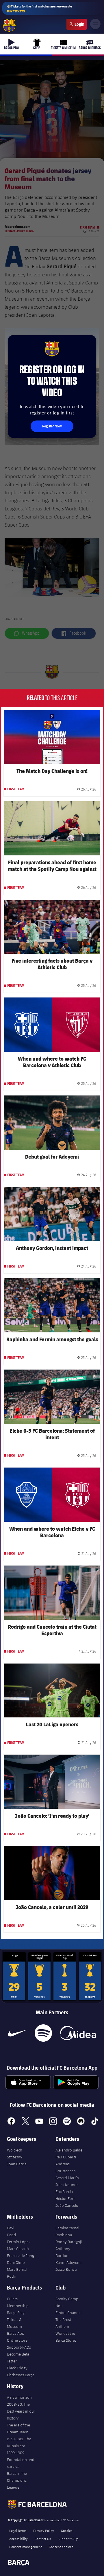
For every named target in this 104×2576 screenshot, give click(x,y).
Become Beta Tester (18, 2358)
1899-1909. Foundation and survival (21, 2460)
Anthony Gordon (63, 2252)
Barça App (16, 2333)
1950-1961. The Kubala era (19, 2442)
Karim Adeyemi (68, 2262)
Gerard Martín (67, 2178)
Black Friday (17, 2368)
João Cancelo (67, 2205)
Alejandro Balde (69, 2150)
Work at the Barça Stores (66, 2337)
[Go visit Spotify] (43, 2033)
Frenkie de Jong (21, 2256)
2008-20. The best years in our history (21, 2411)
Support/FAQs (19, 2347)
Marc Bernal (17, 2269)
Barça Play (16, 2313)
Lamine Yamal (67, 2228)
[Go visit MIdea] (78, 2033)
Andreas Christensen (66, 2167)
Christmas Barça (21, 2375)
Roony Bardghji (69, 2242)
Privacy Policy (44, 2530)
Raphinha (64, 2235)
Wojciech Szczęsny (15, 2153)
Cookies (67, 2530)
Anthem (62, 2326)
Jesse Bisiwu (66, 2269)
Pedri (11, 2235)
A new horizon (19, 2397)
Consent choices (61, 2547)
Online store (17, 2340)
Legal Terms (18, 2530)
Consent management (26, 2547)
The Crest (63, 2319)
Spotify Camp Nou (67, 2302)
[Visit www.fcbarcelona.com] (9, 26)
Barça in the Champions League (17, 2480)
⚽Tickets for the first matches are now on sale (39, 9)
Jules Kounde (67, 2185)
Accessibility (18, 2539)
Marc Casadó (18, 2249)
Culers (77, 24)
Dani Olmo (16, 2262)
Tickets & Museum (14, 2323)
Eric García (64, 2192)
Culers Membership (18, 2302)
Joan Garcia (17, 2164)
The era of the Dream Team (18, 2428)
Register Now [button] (52, 426)
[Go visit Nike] (17, 2033)
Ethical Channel (68, 2313)
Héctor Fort (65, 2198)
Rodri (12, 2276)
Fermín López (19, 2242)
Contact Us (43, 2539)
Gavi (11, 2228)
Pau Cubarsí (66, 2157)
